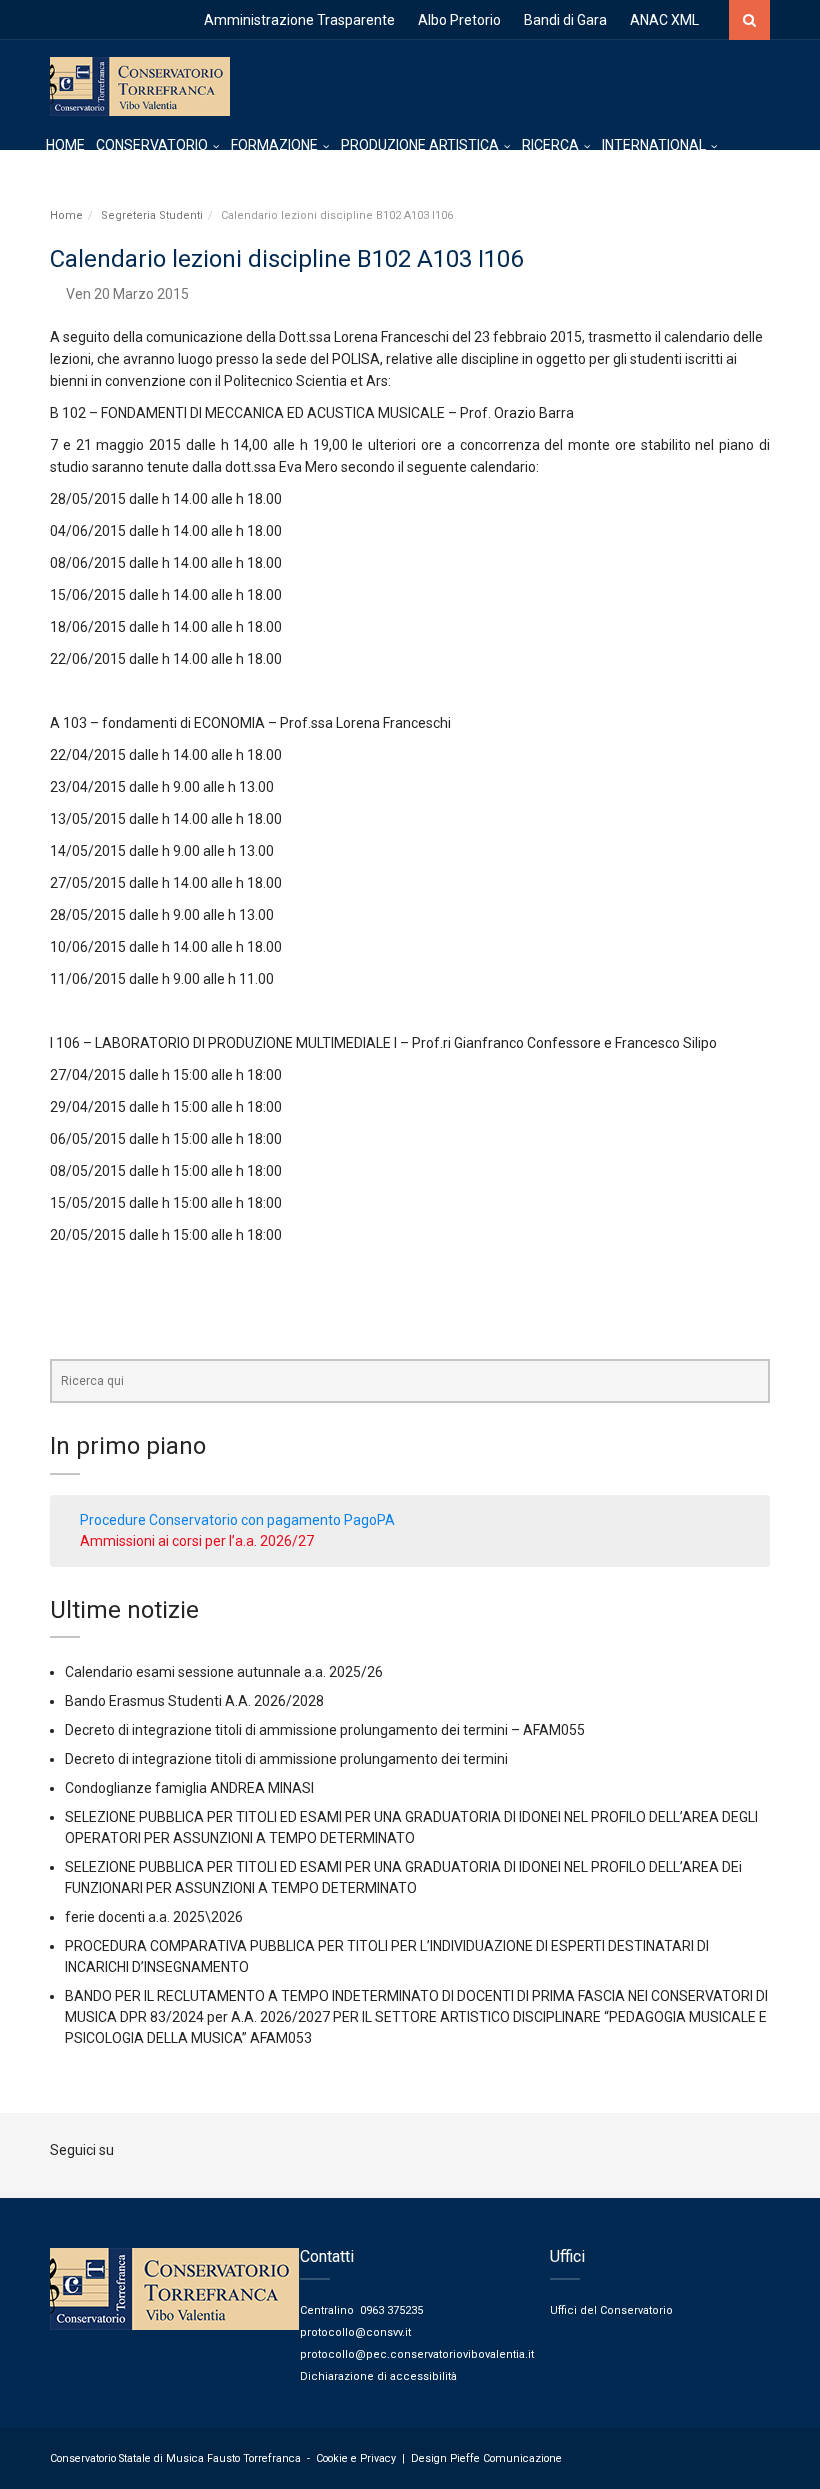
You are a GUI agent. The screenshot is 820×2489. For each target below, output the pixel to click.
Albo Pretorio (459, 20)
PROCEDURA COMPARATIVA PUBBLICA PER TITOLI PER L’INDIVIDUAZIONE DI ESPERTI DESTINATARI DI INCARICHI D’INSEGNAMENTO (387, 1956)
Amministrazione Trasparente (299, 20)
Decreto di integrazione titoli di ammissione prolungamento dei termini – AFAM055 (325, 1730)
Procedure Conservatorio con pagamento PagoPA (237, 1520)
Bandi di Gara (565, 20)
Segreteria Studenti (152, 215)
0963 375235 (391, 2310)
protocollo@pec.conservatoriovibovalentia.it (417, 2354)
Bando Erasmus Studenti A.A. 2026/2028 (194, 1701)
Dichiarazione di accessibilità (378, 2376)
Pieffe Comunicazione (506, 2458)
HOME (65, 145)
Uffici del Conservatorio (611, 2310)
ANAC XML (664, 20)
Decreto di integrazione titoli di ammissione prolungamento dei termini (286, 1759)
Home (66, 215)
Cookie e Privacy (356, 2458)
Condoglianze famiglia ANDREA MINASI (189, 1788)
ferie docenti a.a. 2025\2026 (154, 1917)
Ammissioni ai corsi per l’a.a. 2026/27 (197, 1541)
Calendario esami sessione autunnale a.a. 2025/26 (224, 1672)
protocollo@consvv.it (355, 2332)
